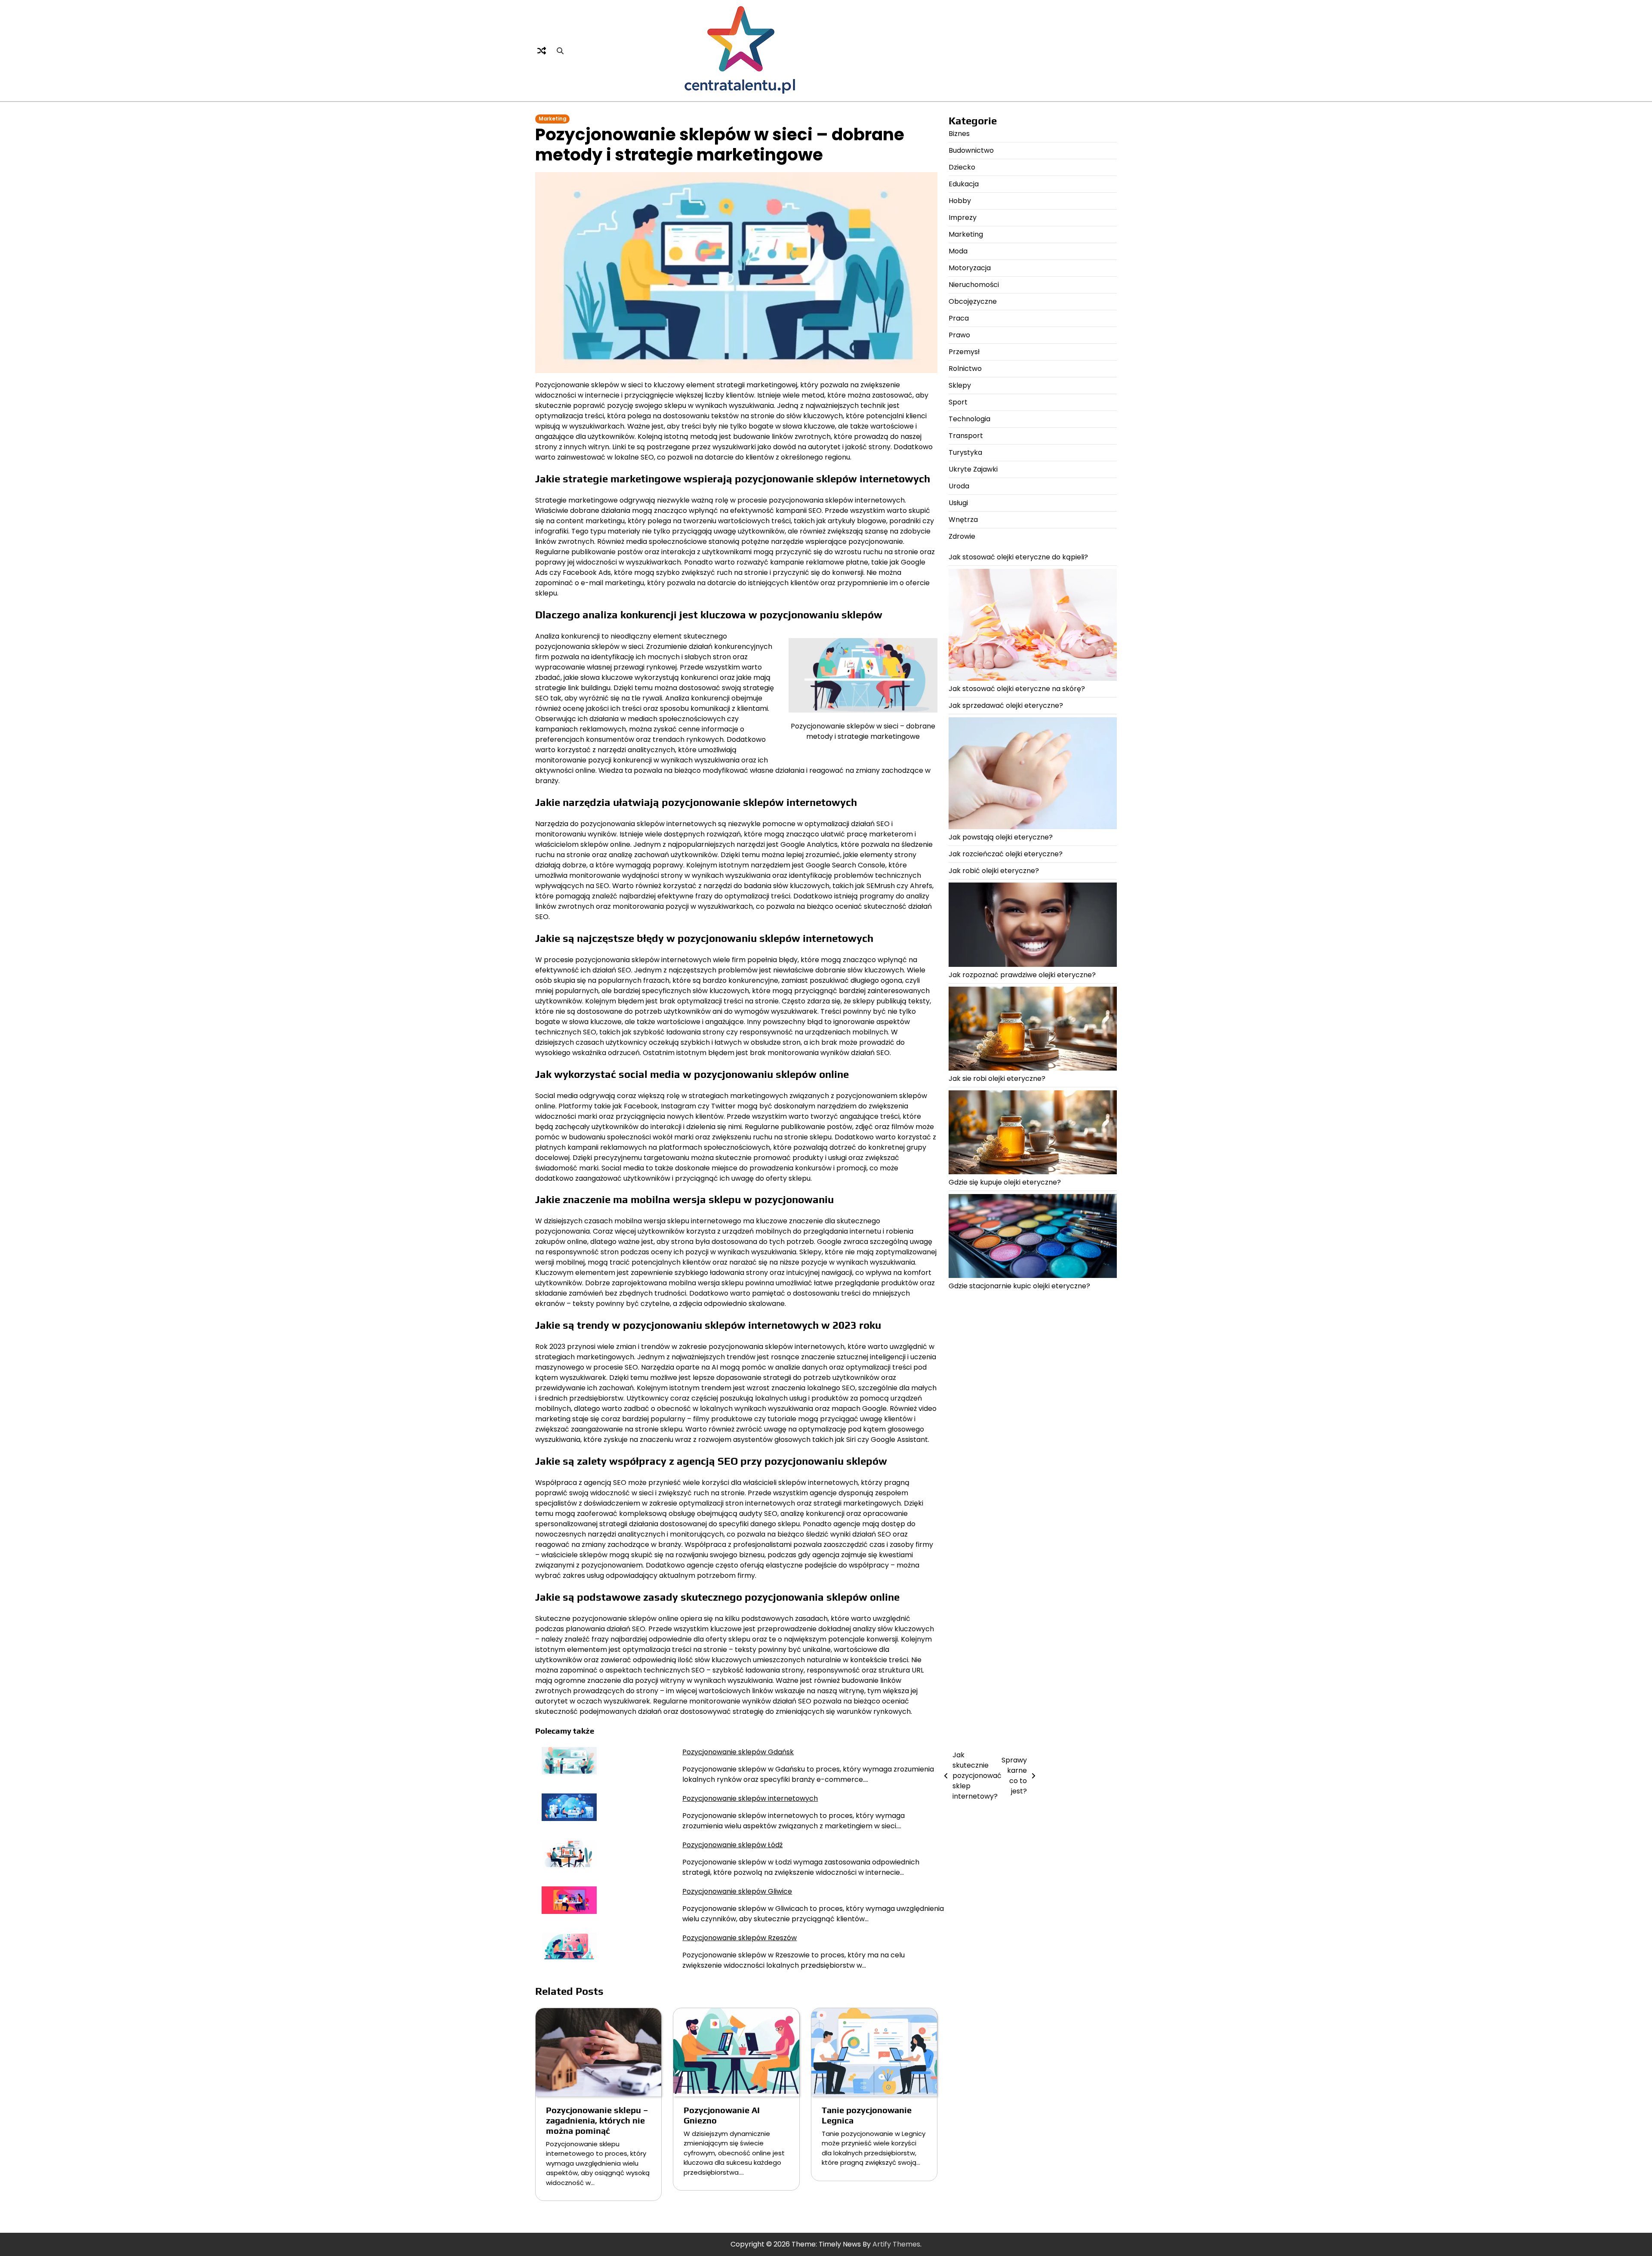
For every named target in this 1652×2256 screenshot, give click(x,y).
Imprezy (963, 218)
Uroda (959, 486)
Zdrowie (962, 536)
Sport (958, 402)
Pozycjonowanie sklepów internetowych (750, 1798)
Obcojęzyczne (973, 301)
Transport (966, 436)
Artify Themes (896, 2244)
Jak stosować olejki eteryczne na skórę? (1017, 689)
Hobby (960, 201)
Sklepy (960, 385)
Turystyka (965, 452)
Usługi (958, 503)
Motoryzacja (970, 268)
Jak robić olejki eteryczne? (994, 871)
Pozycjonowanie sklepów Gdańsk (738, 1752)
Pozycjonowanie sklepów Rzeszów (740, 1938)
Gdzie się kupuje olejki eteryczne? (1005, 1183)
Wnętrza (963, 520)
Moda (958, 251)
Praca (959, 318)
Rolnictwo (965, 369)
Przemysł (964, 352)
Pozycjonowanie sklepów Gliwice (737, 1891)
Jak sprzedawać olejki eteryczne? (1006, 705)
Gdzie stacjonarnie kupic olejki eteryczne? (1019, 1286)
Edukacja (964, 184)
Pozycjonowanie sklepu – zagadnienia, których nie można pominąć (597, 2120)
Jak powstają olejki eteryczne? (1001, 838)
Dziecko (962, 167)
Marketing (552, 119)
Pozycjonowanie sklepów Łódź (732, 1845)
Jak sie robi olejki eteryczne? (997, 1079)
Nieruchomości (974, 285)
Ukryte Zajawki (973, 469)
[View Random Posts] (542, 51)
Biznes (959, 134)
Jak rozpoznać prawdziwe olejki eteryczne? (1022, 975)
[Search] (560, 51)
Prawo (959, 335)
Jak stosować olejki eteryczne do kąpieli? (1018, 557)
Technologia (969, 419)
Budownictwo (971, 150)
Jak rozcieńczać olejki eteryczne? (1006, 854)
